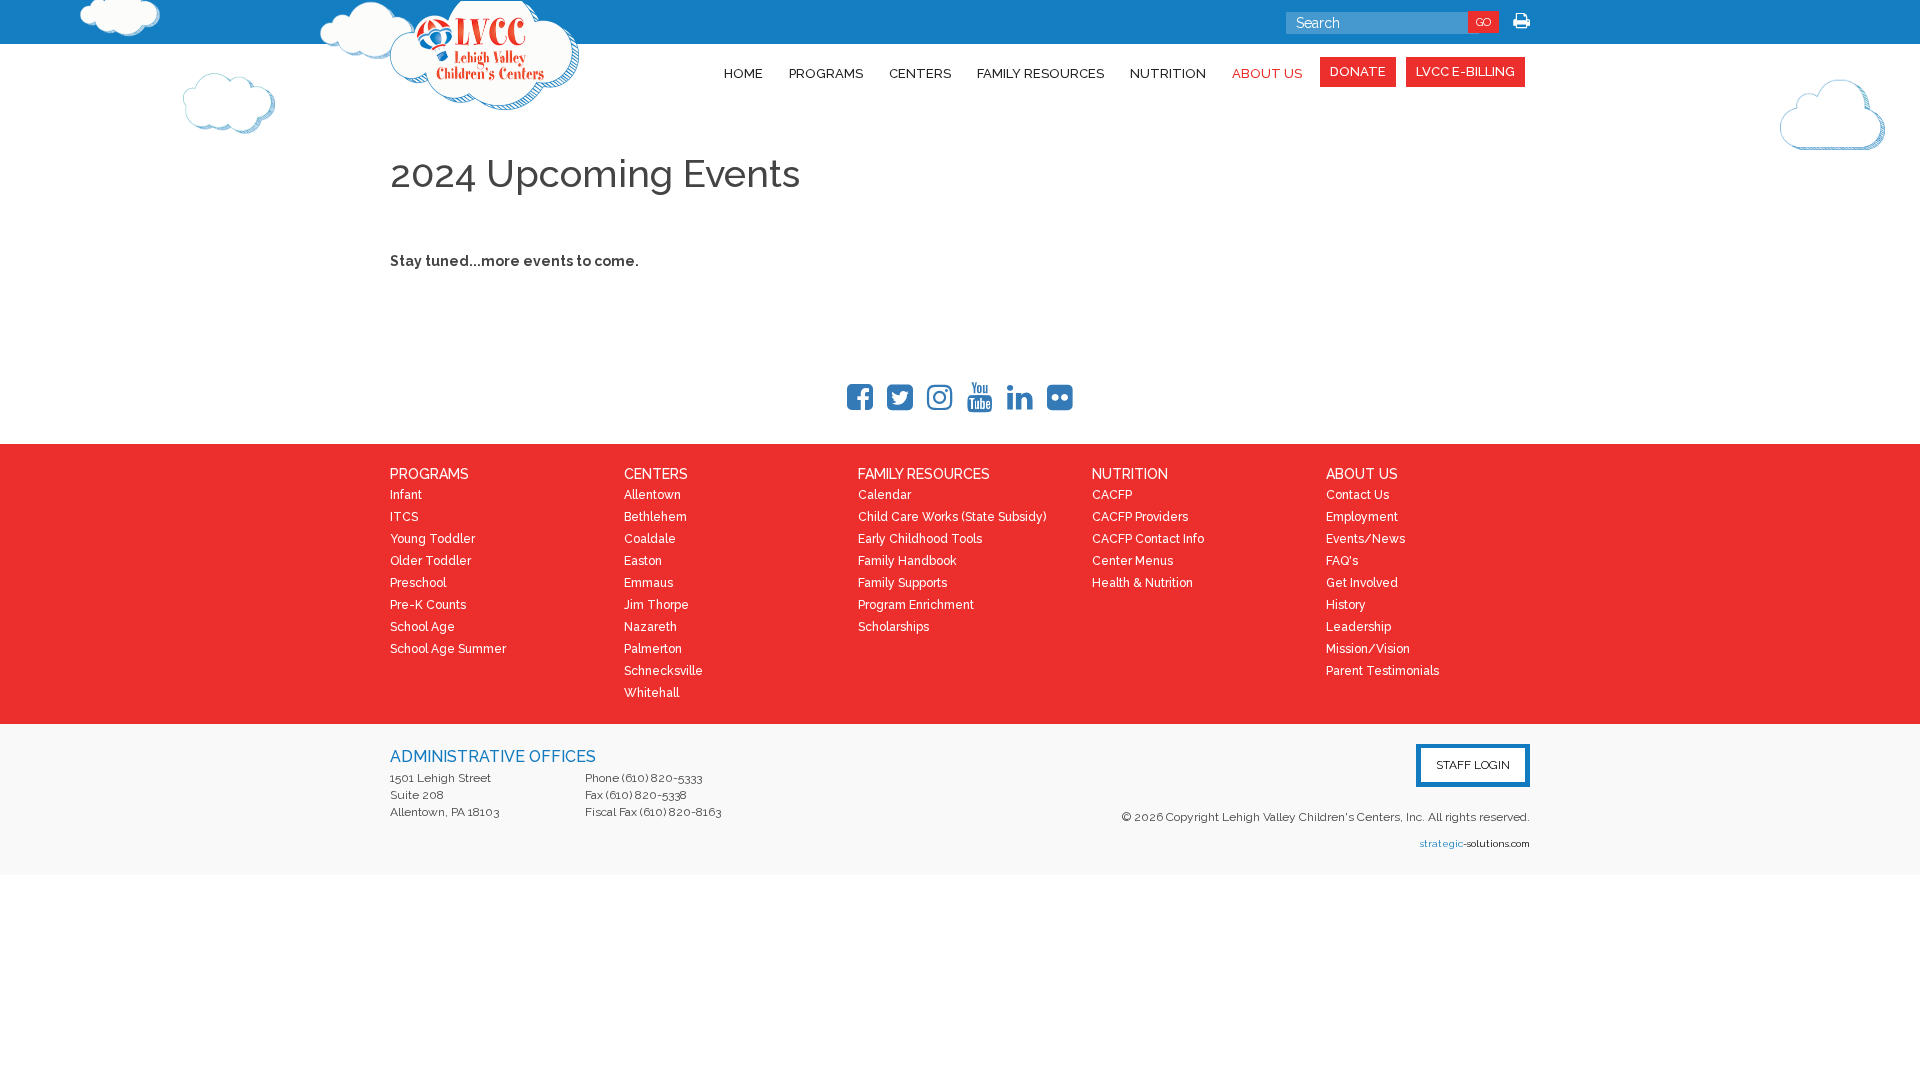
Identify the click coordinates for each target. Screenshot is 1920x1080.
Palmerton (653, 649)
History (1346, 605)
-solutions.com (1475, 843)
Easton (643, 561)
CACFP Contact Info (1148, 539)
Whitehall (651, 693)
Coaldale (650, 539)
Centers (920, 73)
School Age (422, 627)
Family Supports (902, 583)
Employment (1362, 517)
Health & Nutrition (1142, 583)
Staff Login (1473, 765)
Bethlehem (655, 517)
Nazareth (650, 627)
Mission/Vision (1368, 649)
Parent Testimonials (1382, 671)
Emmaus (648, 583)
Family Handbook (907, 561)
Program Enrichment (916, 605)
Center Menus (1132, 561)
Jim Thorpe (656, 605)
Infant (406, 495)
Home (743, 73)
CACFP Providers (1140, 517)
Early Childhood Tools (920, 539)
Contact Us (1357, 495)
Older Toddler (430, 561)
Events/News (1365, 539)
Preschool (418, 583)
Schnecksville (663, 671)
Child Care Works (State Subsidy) (952, 517)
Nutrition (1168, 73)
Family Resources (1040, 73)
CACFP (1112, 495)
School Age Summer (448, 649)
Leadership (1358, 627)
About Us (1267, 73)
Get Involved (1362, 583)
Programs (826, 73)
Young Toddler (432, 539)
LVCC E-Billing (1465, 71)
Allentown (652, 495)
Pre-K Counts (428, 605)
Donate (1358, 71)
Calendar (884, 495)
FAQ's (1342, 561)
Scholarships (893, 627)
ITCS (404, 517)
